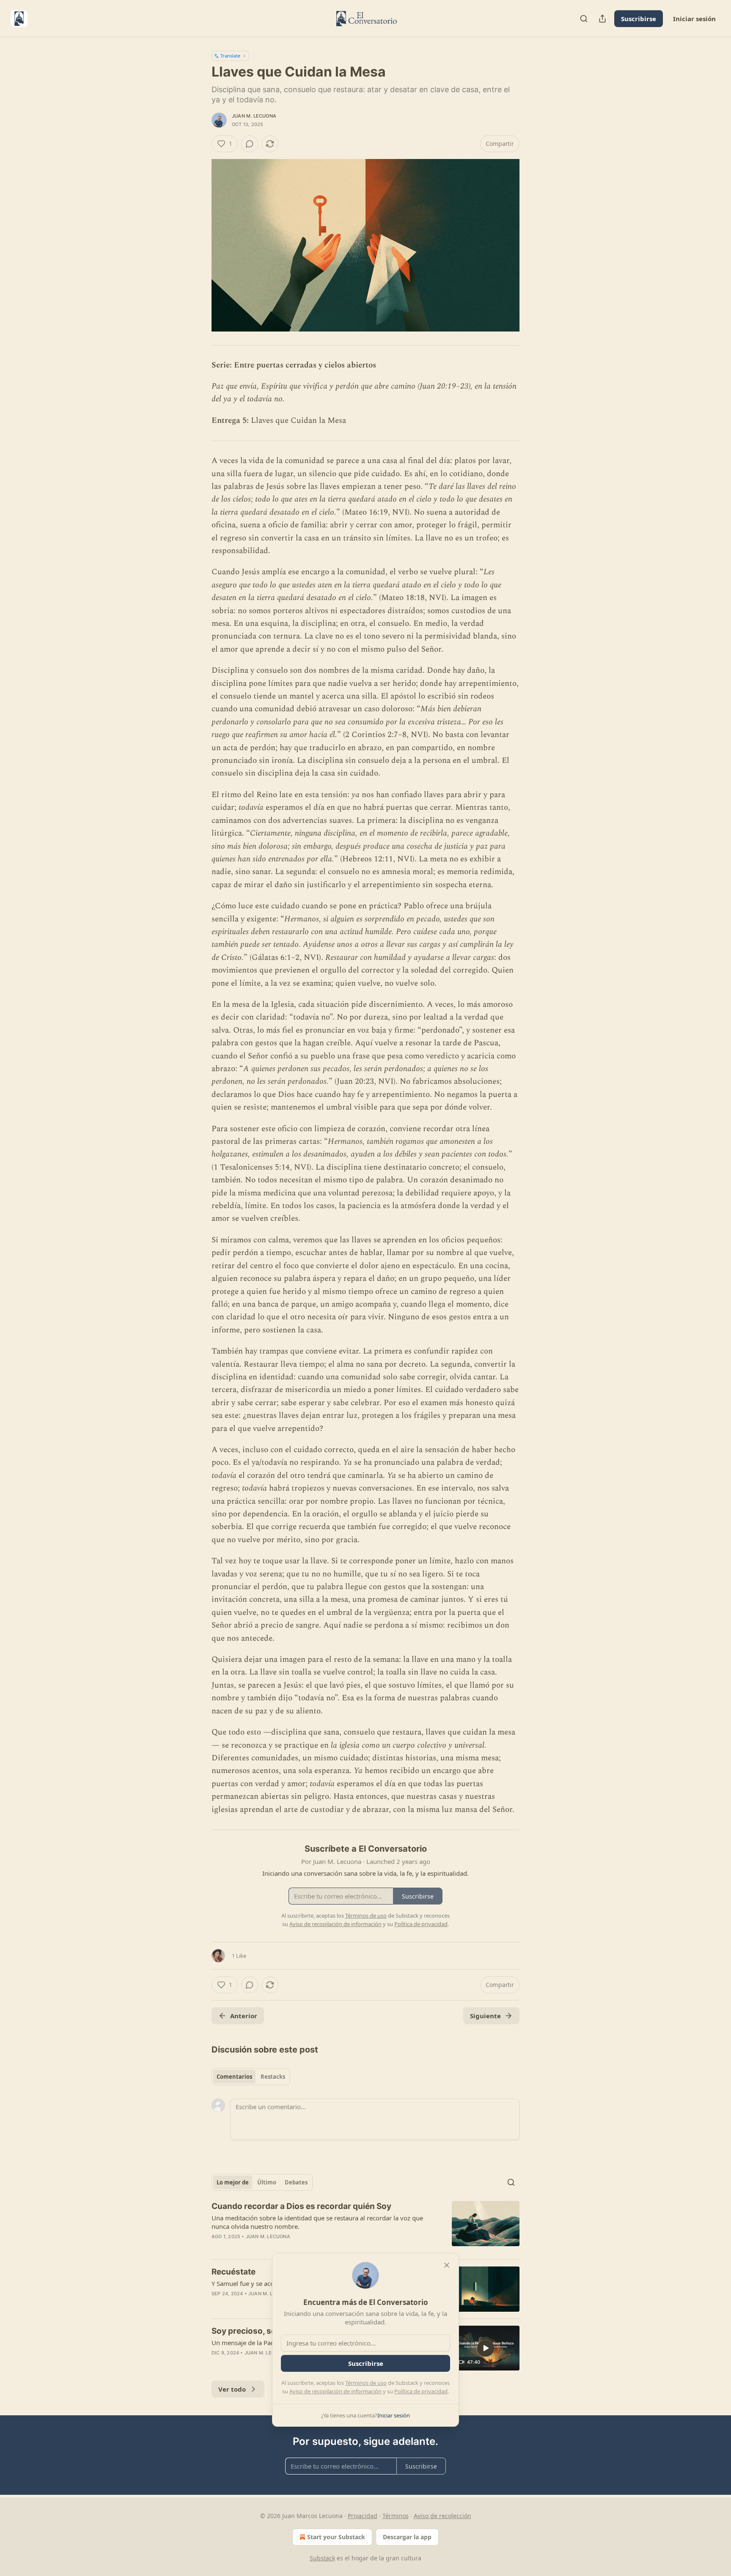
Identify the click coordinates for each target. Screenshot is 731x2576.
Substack (322, 2558)
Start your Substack (336, 2537)
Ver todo (232, 2389)
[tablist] (251, 2077)
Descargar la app (407, 2537)
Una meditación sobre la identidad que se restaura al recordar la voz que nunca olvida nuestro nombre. (317, 2222)
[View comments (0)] (250, 144)
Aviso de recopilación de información (335, 2391)
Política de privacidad (421, 2391)
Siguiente (485, 2016)
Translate (230, 56)
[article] (365, 2227)
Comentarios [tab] (234, 2077)
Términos (396, 2516)
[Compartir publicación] (602, 19)
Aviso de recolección (442, 2516)
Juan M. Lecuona (254, 116)
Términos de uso (366, 2383)
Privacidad (363, 2516)
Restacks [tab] (273, 2077)
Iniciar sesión (694, 19)
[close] (447, 2265)
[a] (486, 2348)
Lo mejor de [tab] (233, 2182)
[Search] (584, 19)
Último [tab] (267, 2182)
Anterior (244, 2016)
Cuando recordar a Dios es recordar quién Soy (301, 2206)
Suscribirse (639, 19)
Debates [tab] (296, 2182)
